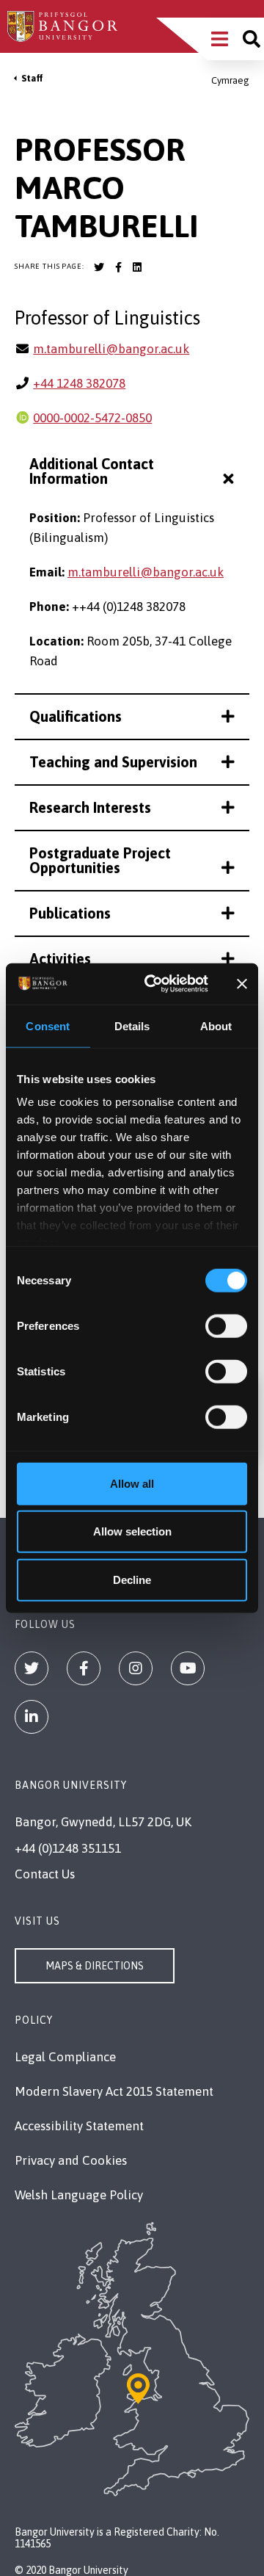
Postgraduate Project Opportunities (100, 860)
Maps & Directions (95, 1966)
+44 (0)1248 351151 (68, 1848)
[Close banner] (242, 984)
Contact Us (45, 1874)
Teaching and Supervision (113, 762)
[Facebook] (84, 1668)
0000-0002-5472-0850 (92, 418)
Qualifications (76, 716)
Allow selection (132, 1531)
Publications (70, 913)
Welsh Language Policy (79, 2195)
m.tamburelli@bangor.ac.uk (111, 349)
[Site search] (252, 39)
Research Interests (90, 807)
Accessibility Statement (79, 2126)
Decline (132, 1579)
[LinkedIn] (32, 1717)
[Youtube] (188, 1668)
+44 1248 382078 (79, 383)
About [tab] (216, 1025)
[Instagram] (136, 1668)
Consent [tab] (48, 1025)
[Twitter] (32, 1668)
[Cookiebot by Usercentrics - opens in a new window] (153, 984)
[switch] (226, 1325)
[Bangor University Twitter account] (99, 267)
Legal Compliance (65, 2057)
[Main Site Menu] (220, 39)
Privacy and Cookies (71, 2160)
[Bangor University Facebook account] (118, 267)
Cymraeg (230, 80)
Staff (32, 78)
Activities (60, 959)
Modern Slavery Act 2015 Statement (114, 2091)
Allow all (132, 1483)
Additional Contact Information (92, 471)
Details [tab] (132, 1025)
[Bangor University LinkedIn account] (137, 267)
